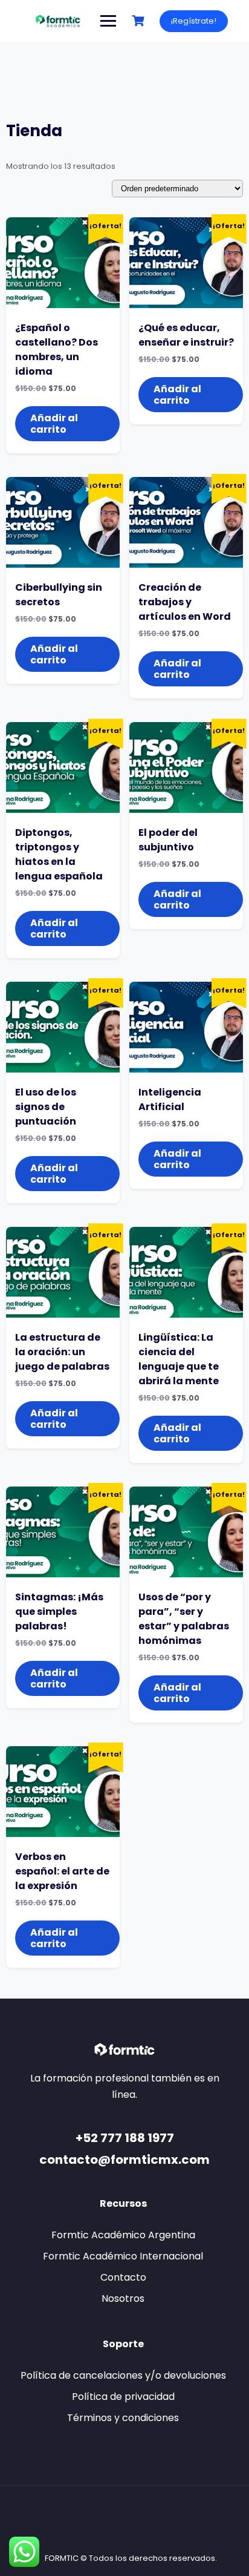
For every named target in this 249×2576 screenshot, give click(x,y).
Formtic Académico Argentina (123, 2235)
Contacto (123, 2277)
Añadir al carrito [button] (54, 424)
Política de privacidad (123, 2397)
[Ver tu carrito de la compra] (140, 21)
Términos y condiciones (123, 2418)
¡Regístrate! (194, 21)
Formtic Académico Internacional (123, 2256)
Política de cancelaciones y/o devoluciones (123, 2375)
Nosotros (123, 2298)
